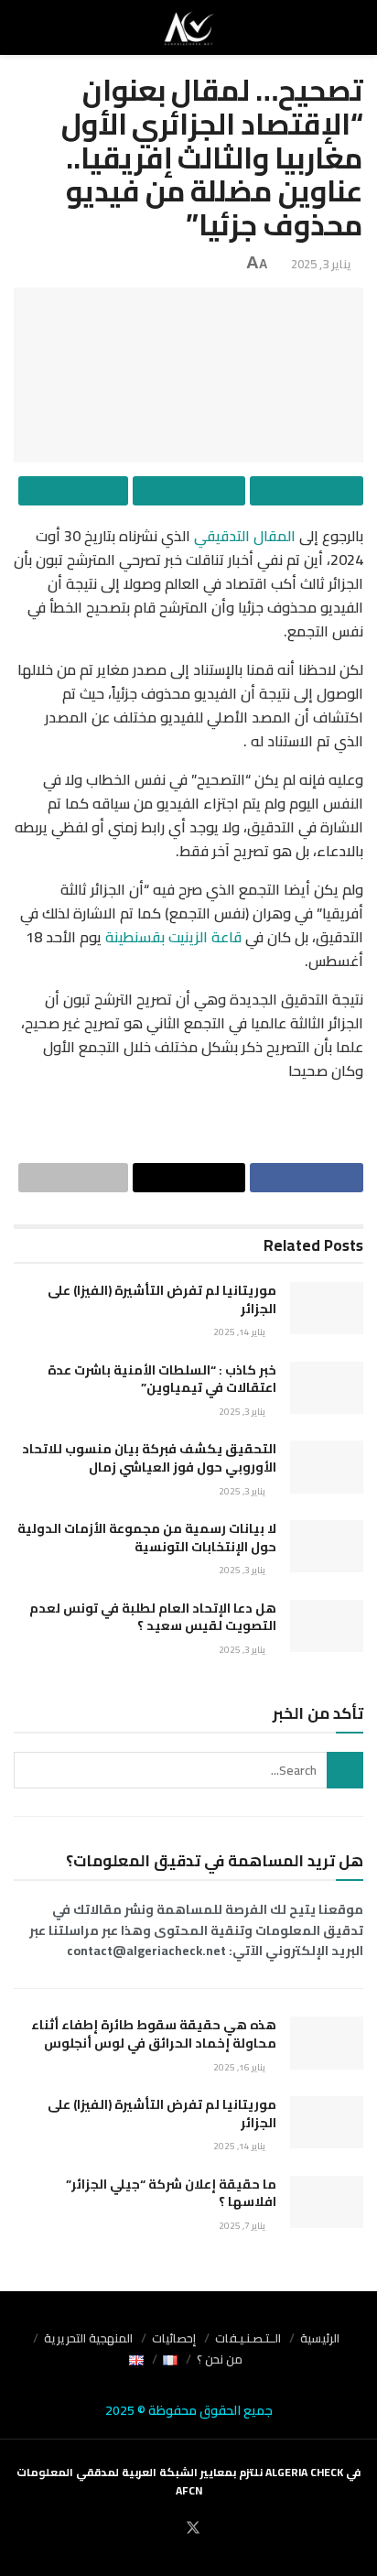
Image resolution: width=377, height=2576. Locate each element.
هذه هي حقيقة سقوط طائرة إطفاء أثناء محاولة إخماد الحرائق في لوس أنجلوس (154, 2034)
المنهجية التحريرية (88, 2338)
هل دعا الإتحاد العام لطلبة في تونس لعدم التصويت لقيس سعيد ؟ (153, 1617)
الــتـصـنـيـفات (248, 2338)
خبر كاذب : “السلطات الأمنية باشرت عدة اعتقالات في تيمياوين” (162, 1379)
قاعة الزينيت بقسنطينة (173, 937)
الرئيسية (320, 2338)
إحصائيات (174, 2338)
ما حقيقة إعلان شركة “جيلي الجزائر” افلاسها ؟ (171, 2193)
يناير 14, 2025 (240, 1332)
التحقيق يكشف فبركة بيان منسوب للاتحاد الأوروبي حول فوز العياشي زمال (149, 1458)
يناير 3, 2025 (321, 264)
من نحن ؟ (220, 2359)
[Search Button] (345, 1770)
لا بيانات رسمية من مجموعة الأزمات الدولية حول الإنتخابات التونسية (147, 1538)
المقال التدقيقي (245, 536)
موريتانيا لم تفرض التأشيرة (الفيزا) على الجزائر (162, 1299)
